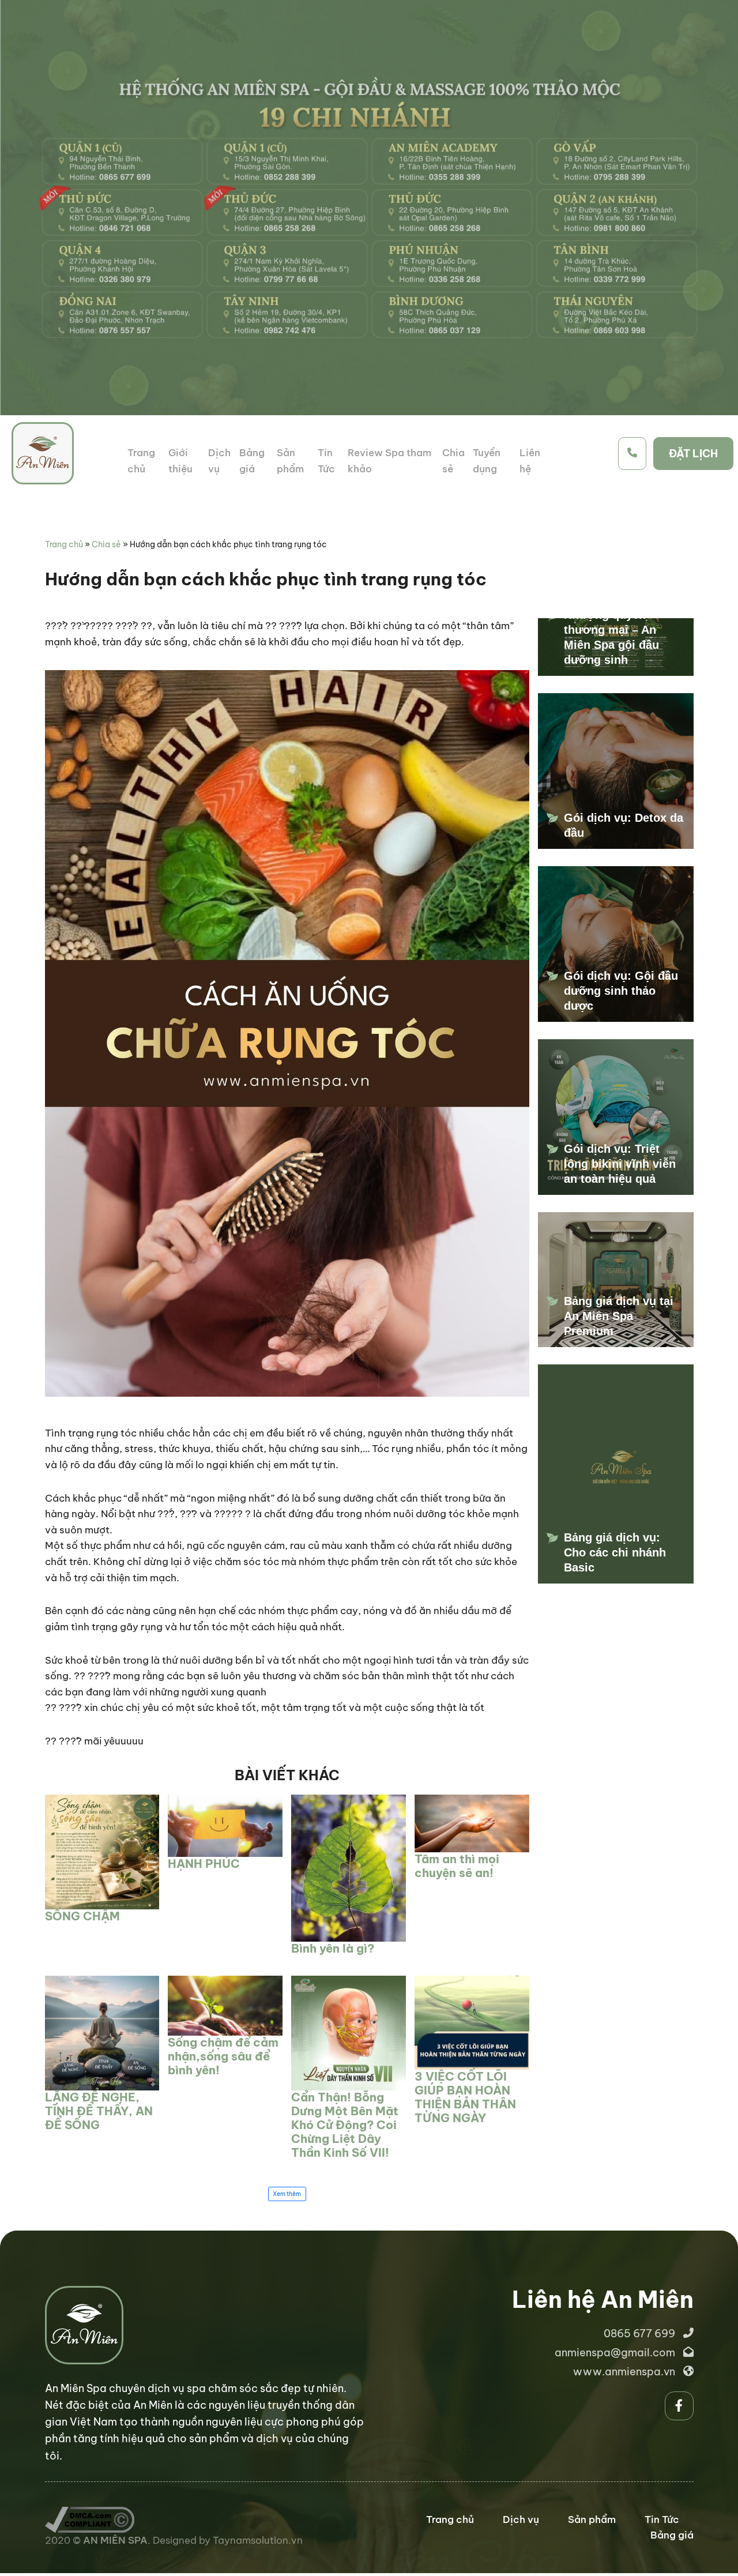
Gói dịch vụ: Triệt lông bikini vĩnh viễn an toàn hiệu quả (620, 1164)
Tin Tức (662, 2519)
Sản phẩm (592, 2519)
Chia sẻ (106, 544)
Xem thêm (287, 2194)
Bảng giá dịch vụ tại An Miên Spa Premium (619, 1316)
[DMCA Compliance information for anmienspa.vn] (90, 2514)
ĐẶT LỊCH (693, 454)
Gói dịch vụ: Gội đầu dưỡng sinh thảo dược (621, 991)
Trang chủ (64, 544)
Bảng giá (672, 2535)
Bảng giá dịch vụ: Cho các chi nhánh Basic (615, 1552)
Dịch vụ (521, 2519)
